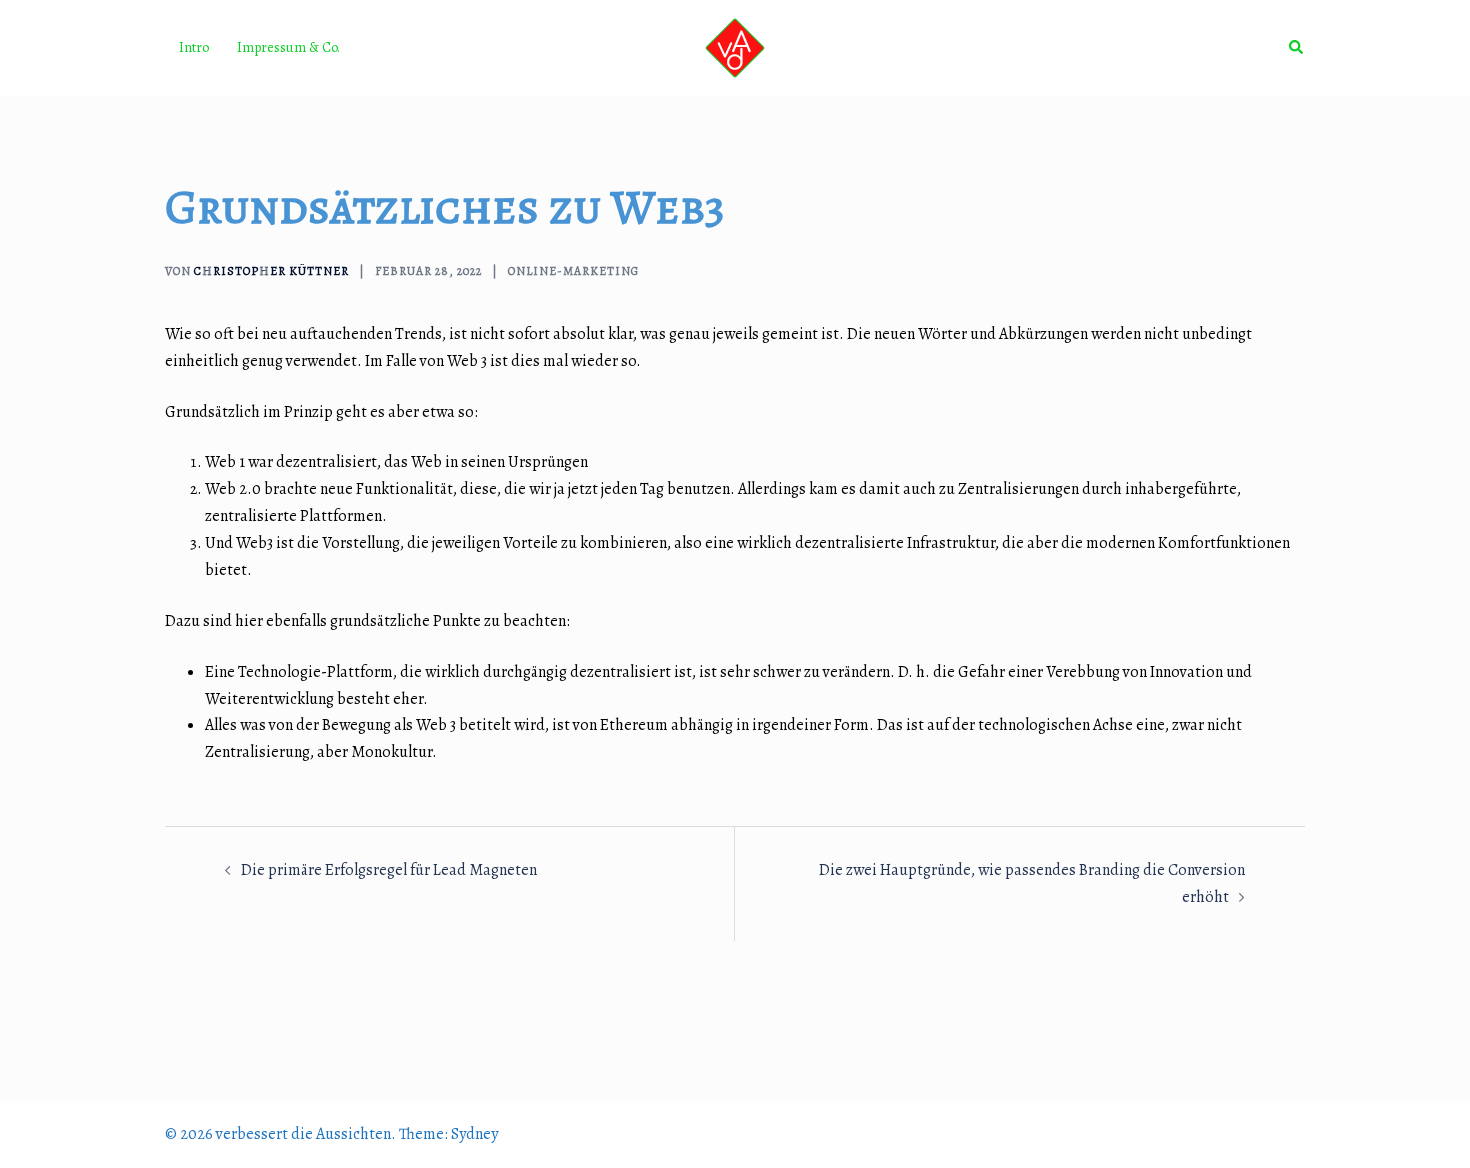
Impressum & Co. (288, 47)
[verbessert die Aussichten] (735, 47)
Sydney (474, 1134)
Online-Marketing (573, 271)
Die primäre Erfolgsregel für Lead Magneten (389, 870)
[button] (1297, 48)
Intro (194, 47)
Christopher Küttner (271, 271)
